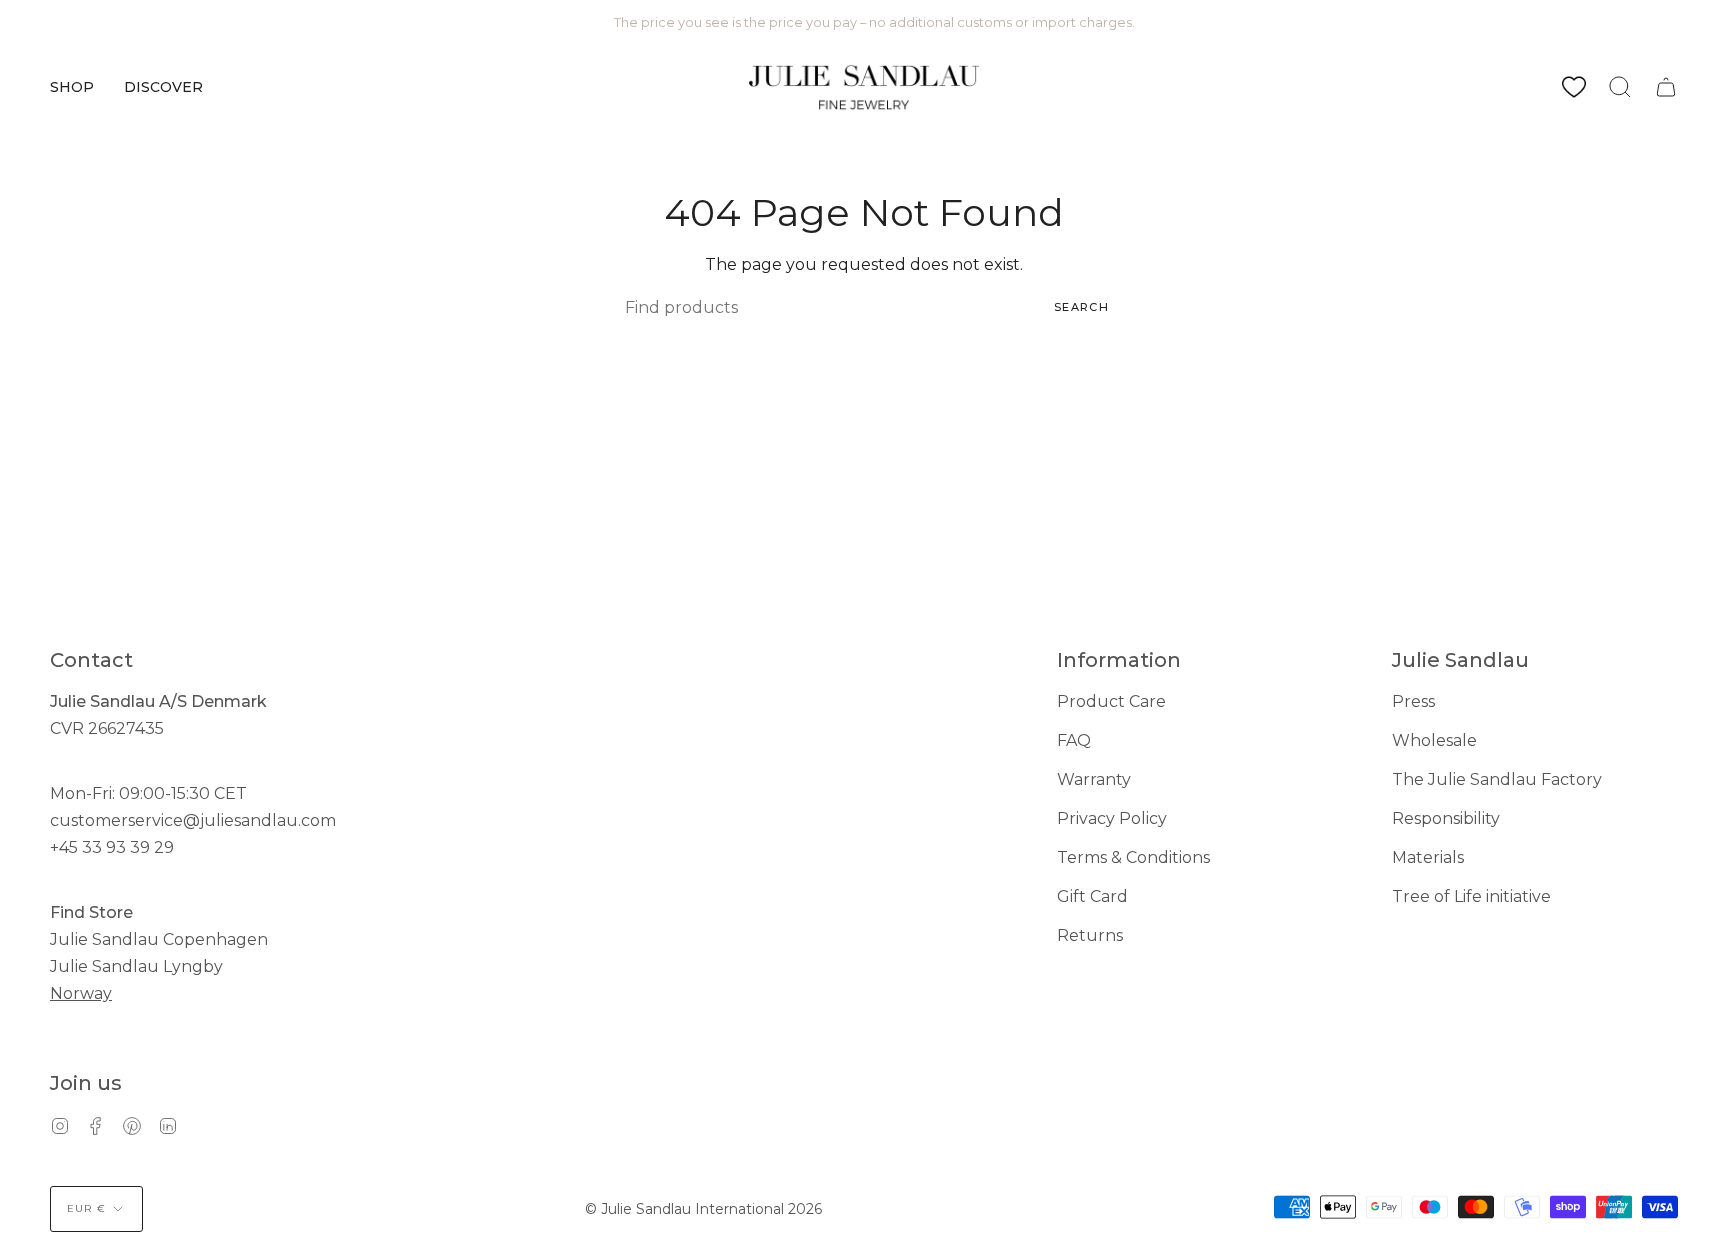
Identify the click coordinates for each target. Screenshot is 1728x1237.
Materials (1428, 857)
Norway (81, 993)
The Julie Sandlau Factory (1497, 779)
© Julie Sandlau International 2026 (703, 1209)
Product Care (1111, 701)
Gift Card (1092, 896)
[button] (72, 87)
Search (1081, 307)
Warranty (1094, 779)
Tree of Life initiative (1471, 896)
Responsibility (1446, 818)
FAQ (1074, 740)
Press (1413, 701)
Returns (1090, 935)
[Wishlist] (1574, 87)
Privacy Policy (1112, 818)
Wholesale (1434, 740)
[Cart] (1666, 87)
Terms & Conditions (1133, 857)
